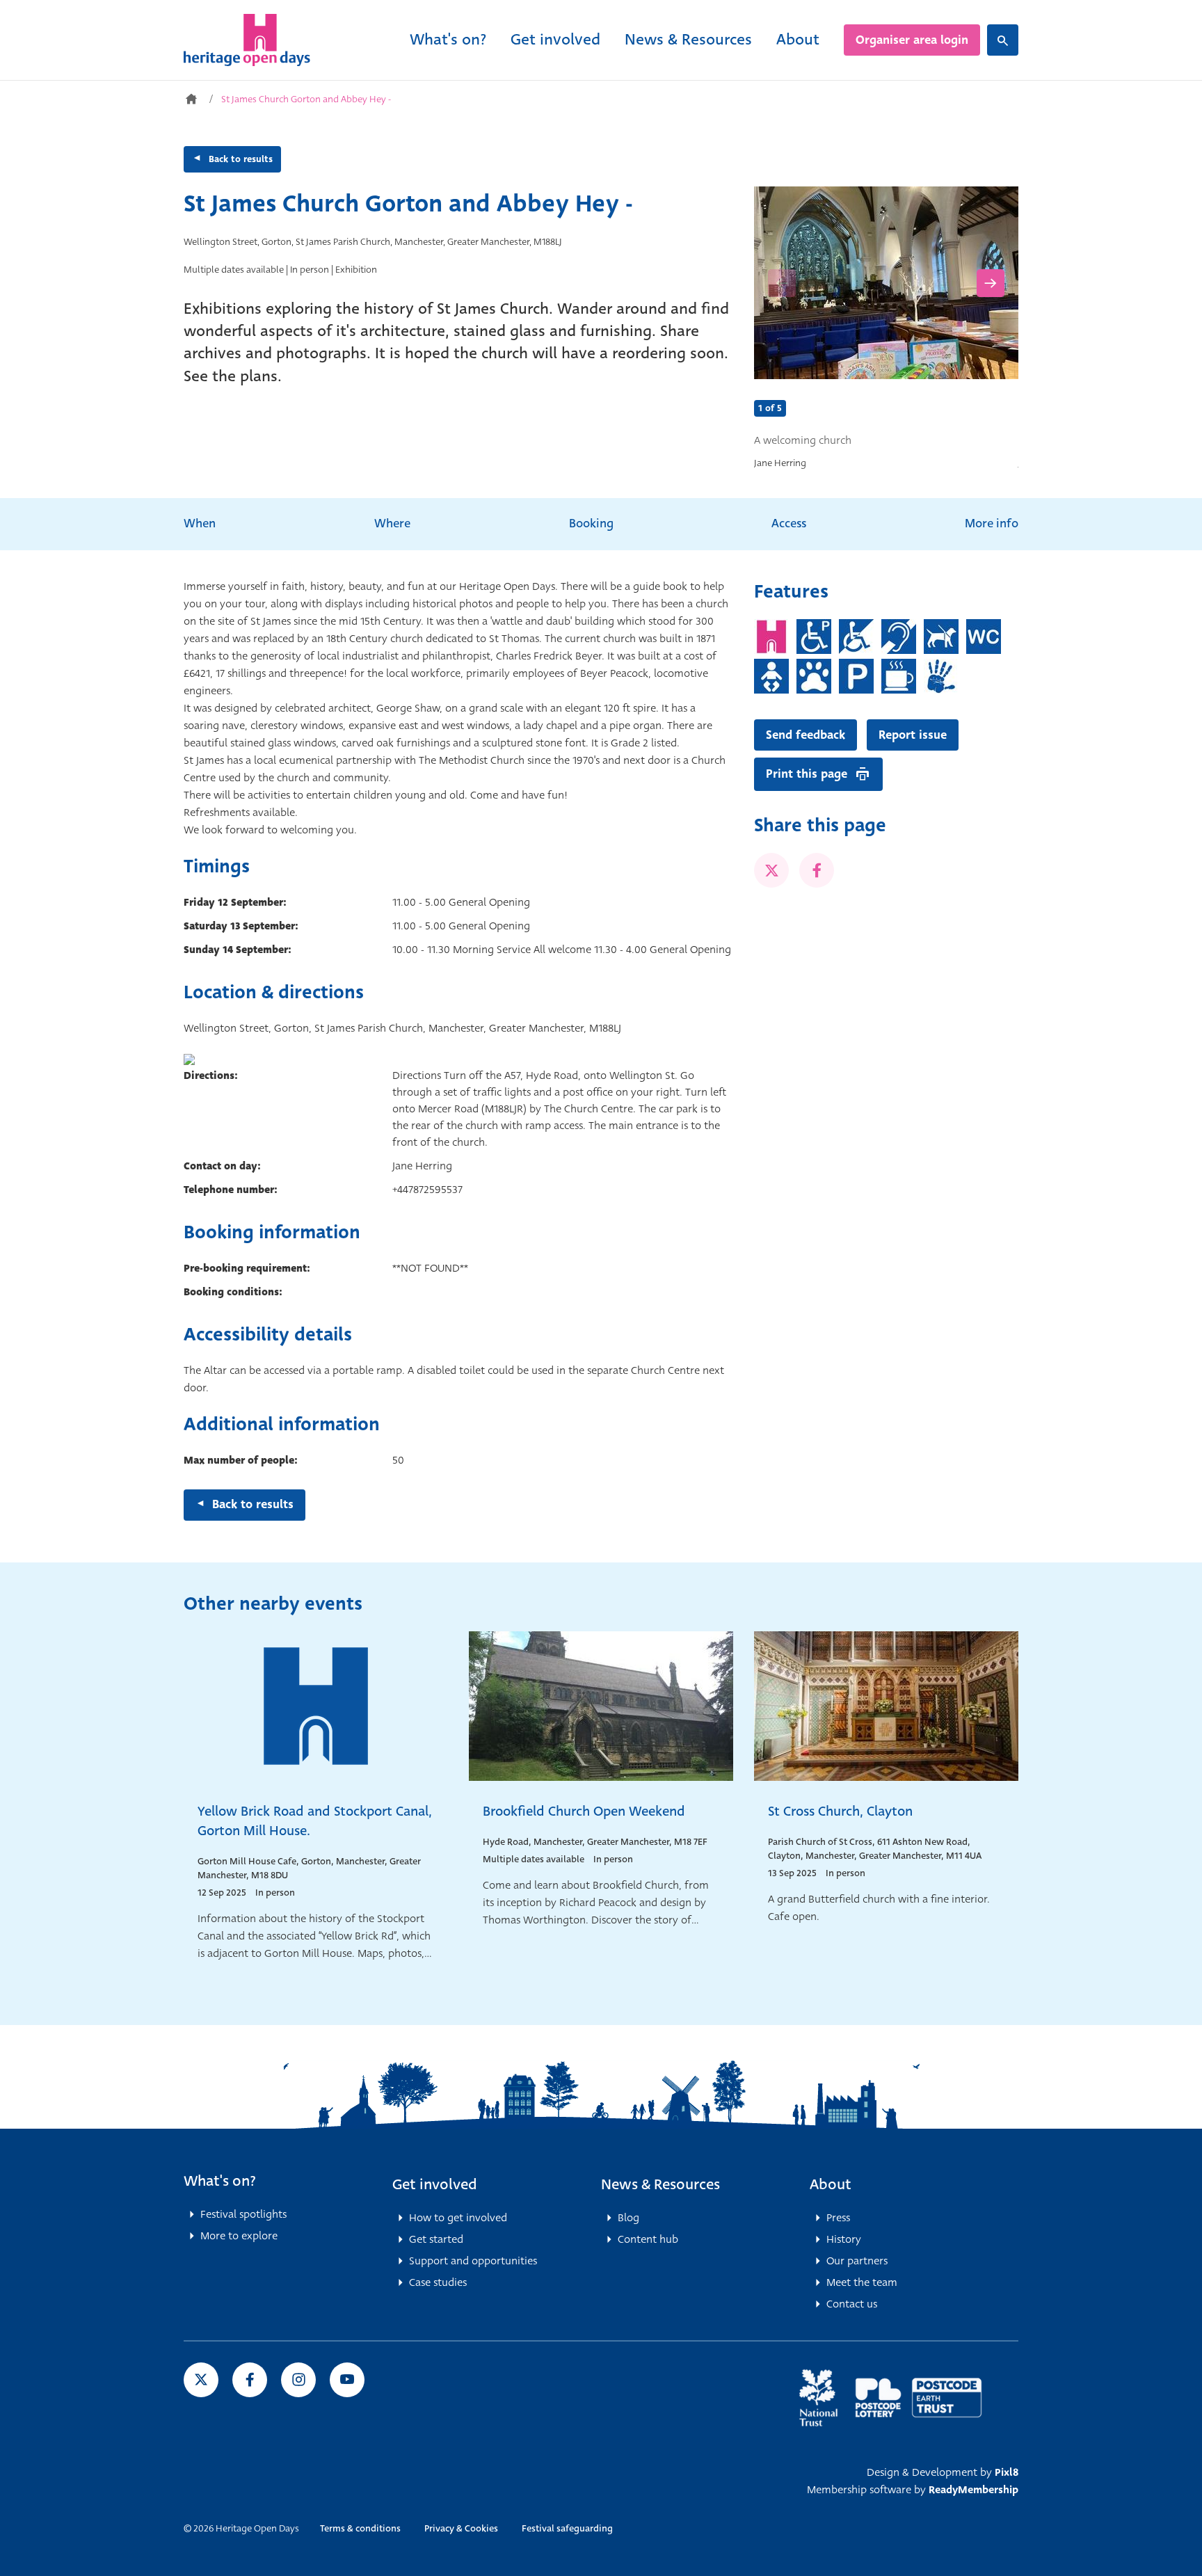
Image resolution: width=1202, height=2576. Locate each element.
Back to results (241, 159)
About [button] (831, 2184)
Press (838, 2218)
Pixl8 (1007, 2472)
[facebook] (817, 870)
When (200, 523)
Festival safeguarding (567, 2528)
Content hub (648, 2239)
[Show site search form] (1003, 40)
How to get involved (458, 2218)
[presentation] (782, 283)
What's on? (448, 39)
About (798, 39)
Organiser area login (912, 40)
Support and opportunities (473, 2261)
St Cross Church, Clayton (840, 1811)
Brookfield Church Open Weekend (584, 1811)
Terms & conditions (360, 2528)
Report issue (913, 735)
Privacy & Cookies (461, 2528)
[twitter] (771, 870)
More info (992, 523)
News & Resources (688, 39)
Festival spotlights (243, 2214)
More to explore (239, 2236)
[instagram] (298, 2380)
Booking (591, 523)
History (844, 2239)
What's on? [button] (220, 2181)
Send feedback (806, 735)
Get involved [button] (435, 2184)
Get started (436, 2239)
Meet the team (862, 2282)
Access (789, 523)
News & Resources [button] (660, 2184)
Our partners (857, 2261)
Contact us (852, 2304)
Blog (628, 2218)
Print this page (807, 774)
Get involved (555, 39)
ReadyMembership (973, 2490)
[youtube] (347, 2380)
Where (392, 523)
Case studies (438, 2282)
